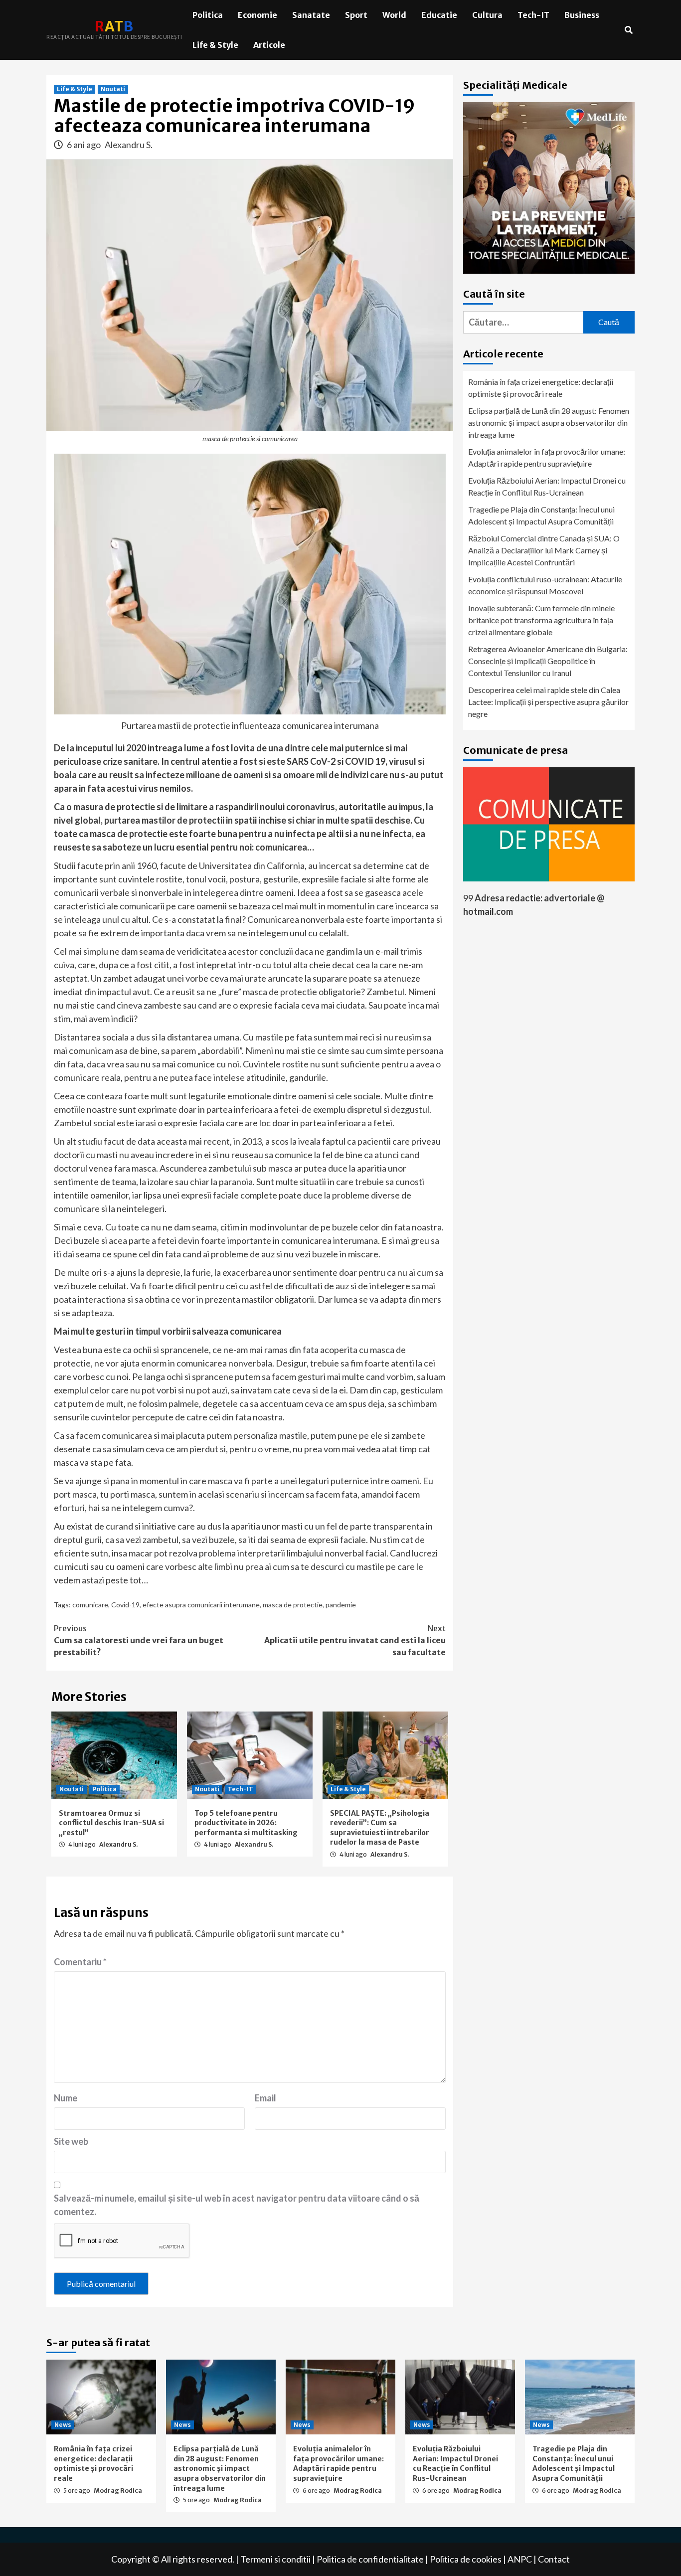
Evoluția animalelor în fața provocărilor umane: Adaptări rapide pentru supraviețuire (547, 457)
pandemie (341, 1605)
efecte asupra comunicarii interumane (201, 1605)
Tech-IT (533, 15)
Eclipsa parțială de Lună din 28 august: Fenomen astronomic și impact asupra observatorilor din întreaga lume (549, 423)
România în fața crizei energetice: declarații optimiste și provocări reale (541, 388)
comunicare (90, 1605)
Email (265, 2098)
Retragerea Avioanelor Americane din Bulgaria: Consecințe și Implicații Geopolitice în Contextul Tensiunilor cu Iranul (548, 661)
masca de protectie (293, 1605)
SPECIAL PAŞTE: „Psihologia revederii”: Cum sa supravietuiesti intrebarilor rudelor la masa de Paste (380, 1828)
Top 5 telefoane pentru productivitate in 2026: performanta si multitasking (246, 1823)
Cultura (487, 15)
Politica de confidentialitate (370, 2559)
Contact (554, 2559)
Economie (257, 15)
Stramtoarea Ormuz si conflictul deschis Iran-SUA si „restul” (111, 1823)
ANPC (520, 2559)
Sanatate (311, 15)
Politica (208, 15)
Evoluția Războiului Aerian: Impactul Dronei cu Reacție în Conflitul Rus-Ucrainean (547, 486)
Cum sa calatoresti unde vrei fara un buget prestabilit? (139, 1640)
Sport (356, 15)
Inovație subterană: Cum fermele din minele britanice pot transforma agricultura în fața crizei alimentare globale (541, 620)
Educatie (439, 15)
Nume (66, 2098)
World (394, 15)
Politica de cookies (466, 2559)
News (63, 2425)
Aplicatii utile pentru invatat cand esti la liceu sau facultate (355, 1640)
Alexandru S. (129, 145)
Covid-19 (125, 1605)
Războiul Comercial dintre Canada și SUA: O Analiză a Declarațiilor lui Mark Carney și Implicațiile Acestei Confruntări (544, 550)
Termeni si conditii (275, 2559)
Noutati (113, 89)
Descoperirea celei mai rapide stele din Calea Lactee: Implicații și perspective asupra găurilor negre (548, 702)
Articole (269, 45)
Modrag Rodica (118, 2490)
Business (582, 15)
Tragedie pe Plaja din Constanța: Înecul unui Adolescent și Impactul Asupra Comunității (541, 515)
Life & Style (215, 45)
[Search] (628, 30)
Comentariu (80, 1962)
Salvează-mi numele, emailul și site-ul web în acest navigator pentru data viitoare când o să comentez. (237, 2205)
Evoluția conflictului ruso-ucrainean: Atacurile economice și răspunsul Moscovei (545, 585)
